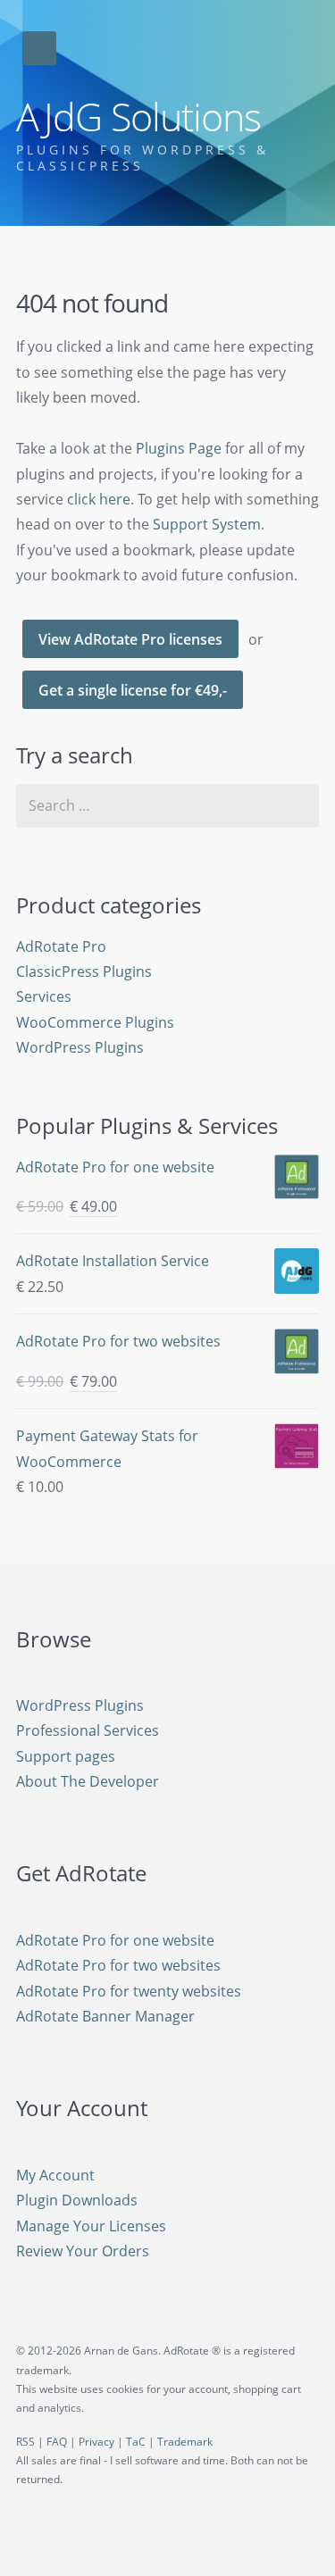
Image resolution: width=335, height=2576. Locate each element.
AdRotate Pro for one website (115, 1940)
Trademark (185, 2442)
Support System (207, 524)
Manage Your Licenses (91, 2226)
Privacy (96, 2442)
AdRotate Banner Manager (105, 2016)
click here (99, 499)
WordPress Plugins (80, 1047)
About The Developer (88, 1781)
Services (44, 996)
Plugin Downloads (77, 2200)
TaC (136, 2442)
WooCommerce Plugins (95, 1022)
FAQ (57, 2442)
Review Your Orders (83, 2251)
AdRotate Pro (61, 946)
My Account (55, 2175)
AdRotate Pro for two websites (118, 1965)
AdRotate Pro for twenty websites (129, 1991)
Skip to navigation (39, 48)
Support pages (66, 1756)
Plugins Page (179, 448)
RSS (25, 2442)
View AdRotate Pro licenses (130, 639)
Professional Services (88, 1730)
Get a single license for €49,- (133, 690)
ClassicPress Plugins (84, 971)
